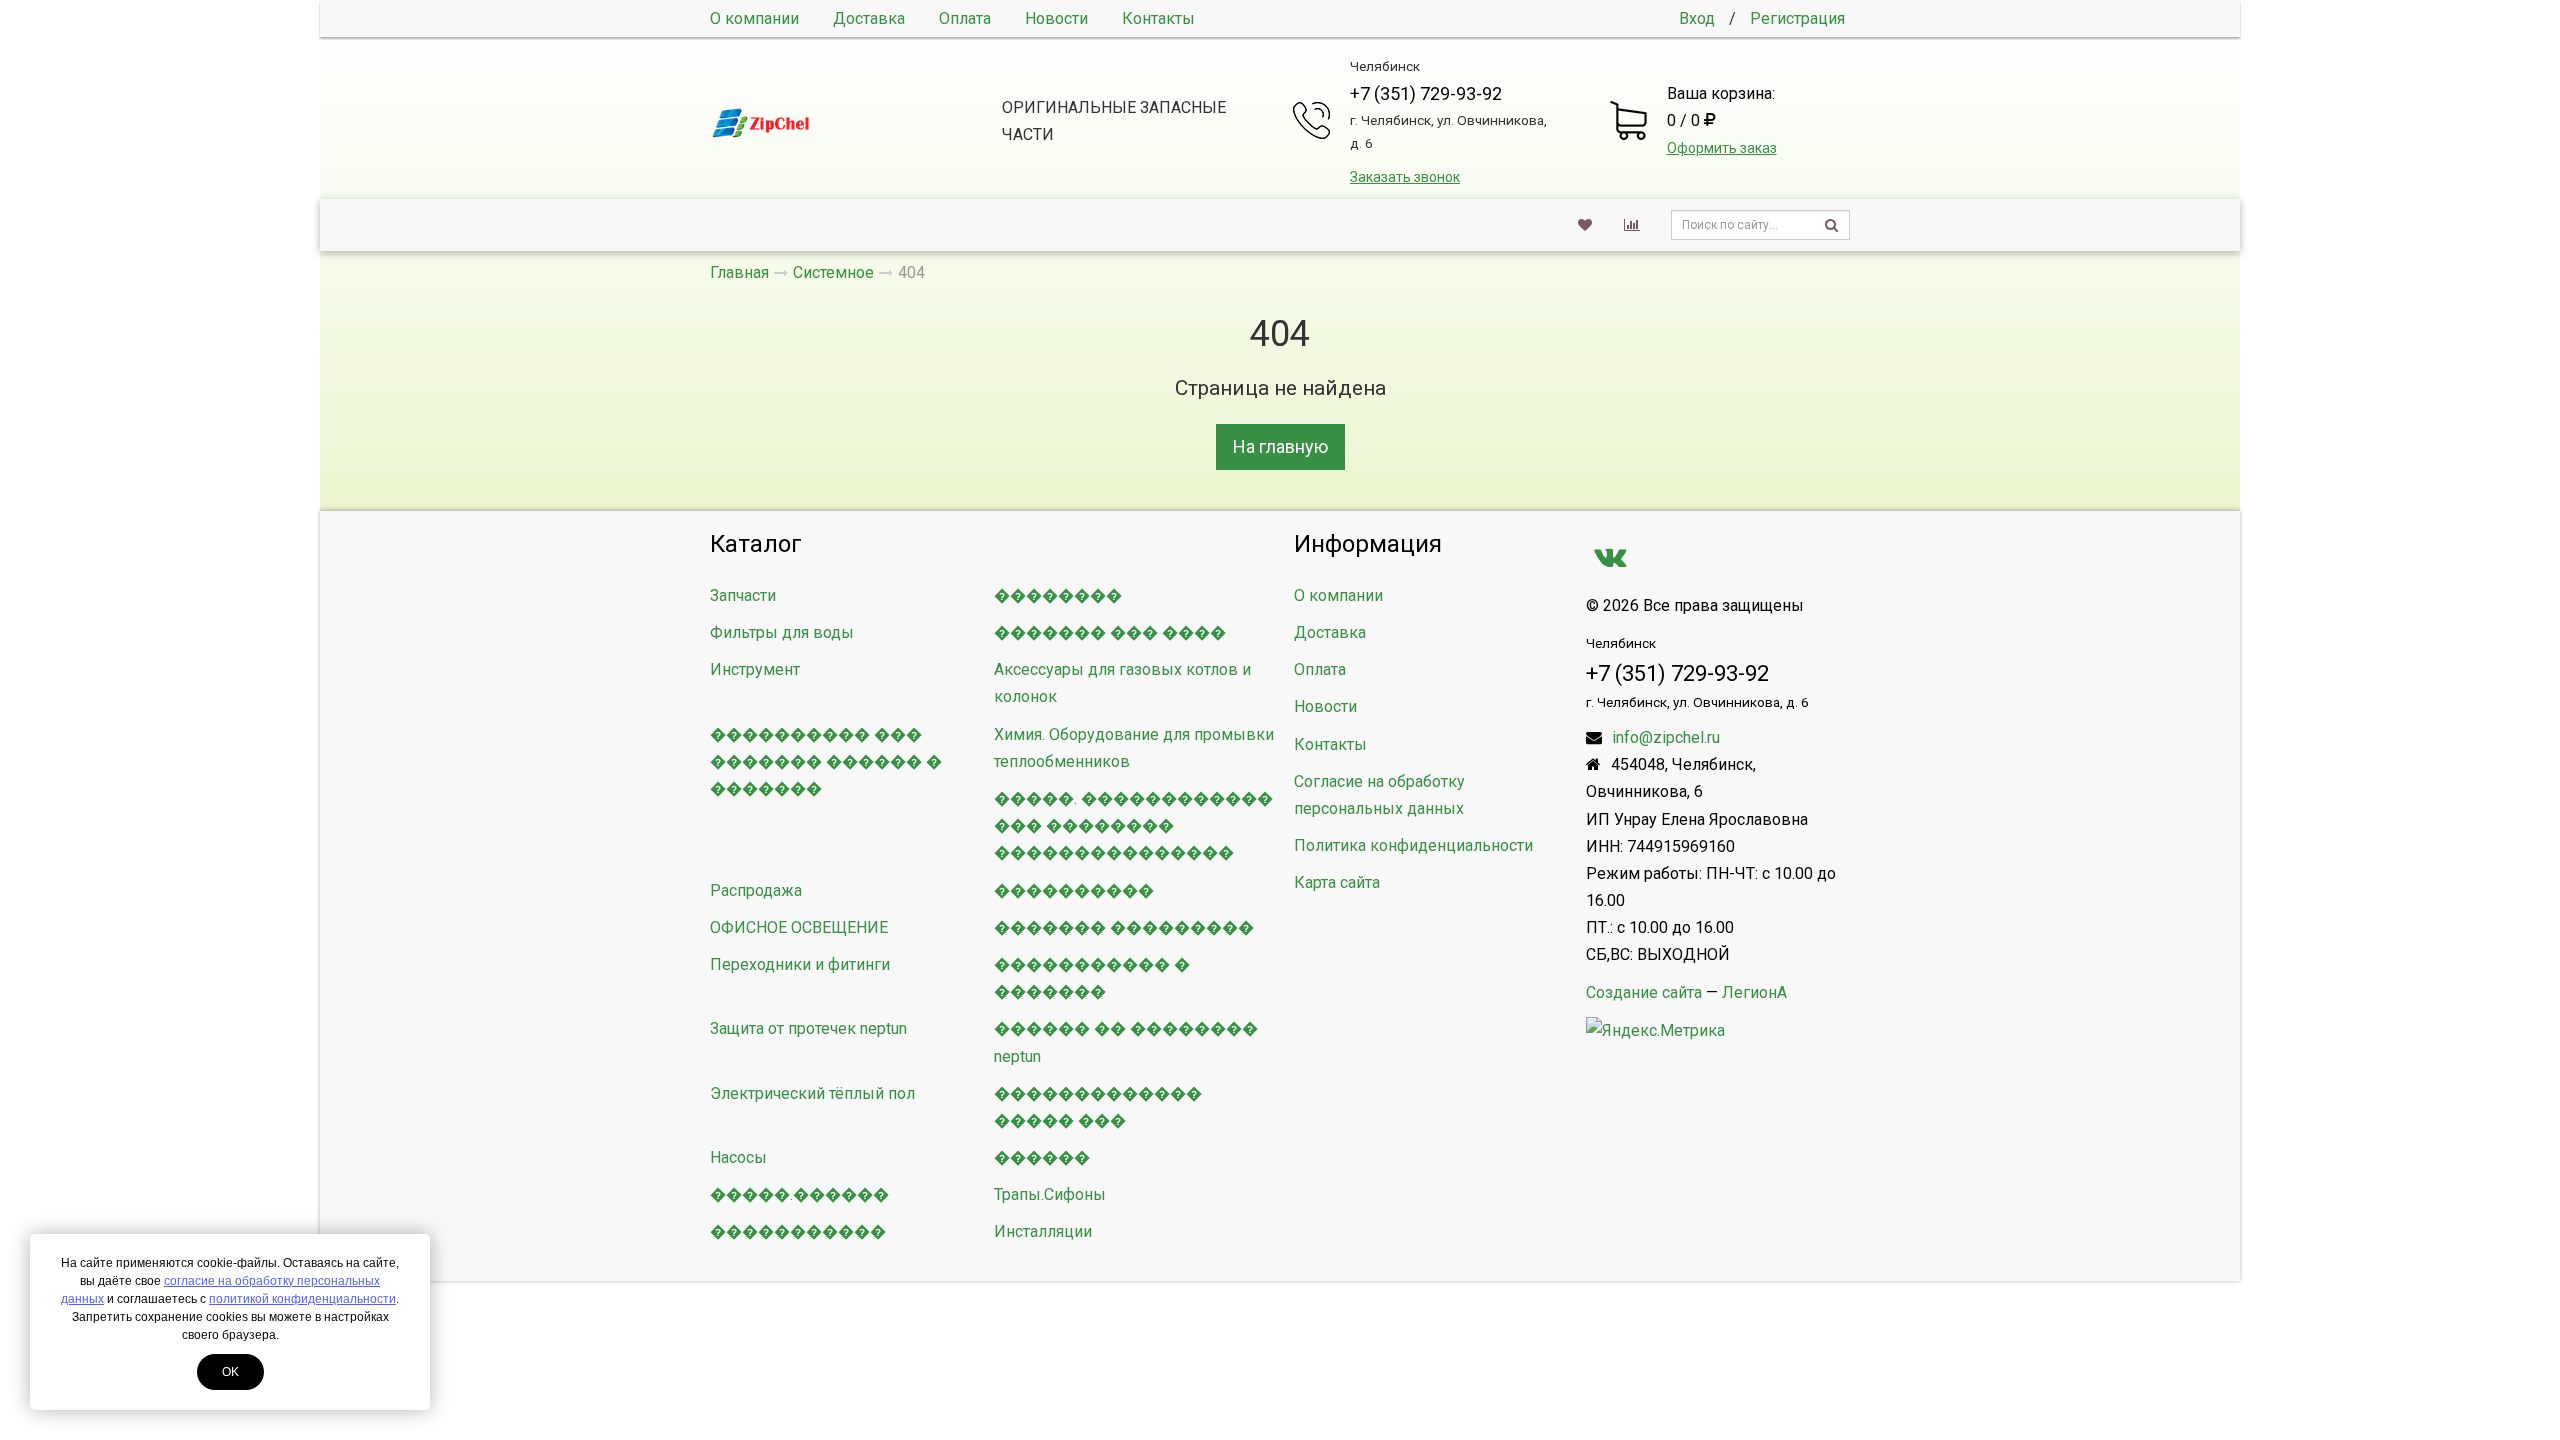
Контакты (1158, 18)
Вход (1697, 18)
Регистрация (1797, 18)
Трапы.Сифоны (1050, 1194)
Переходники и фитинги (800, 964)
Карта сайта (1337, 882)
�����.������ (799, 1194)
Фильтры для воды (782, 632)
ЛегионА (1754, 992)
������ (1042, 1157)
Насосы (738, 1157)
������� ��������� (1124, 927)
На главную (1280, 446)
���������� (1074, 890)
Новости (1056, 18)
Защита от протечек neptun (808, 1028)
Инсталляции (1043, 1231)
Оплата (965, 18)
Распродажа (756, 890)
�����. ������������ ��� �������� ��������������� (1133, 825)
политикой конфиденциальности (302, 1299)
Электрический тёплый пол (812, 1093)
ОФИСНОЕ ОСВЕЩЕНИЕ (799, 927)
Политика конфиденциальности (1413, 845)
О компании (754, 18)
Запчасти (743, 595)
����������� (798, 1231)
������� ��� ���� (1110, 632)
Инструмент (755, 669)
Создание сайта (1644, 992)
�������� (1058, 595)
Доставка (869, 18)
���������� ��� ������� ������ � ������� (826, 761)
